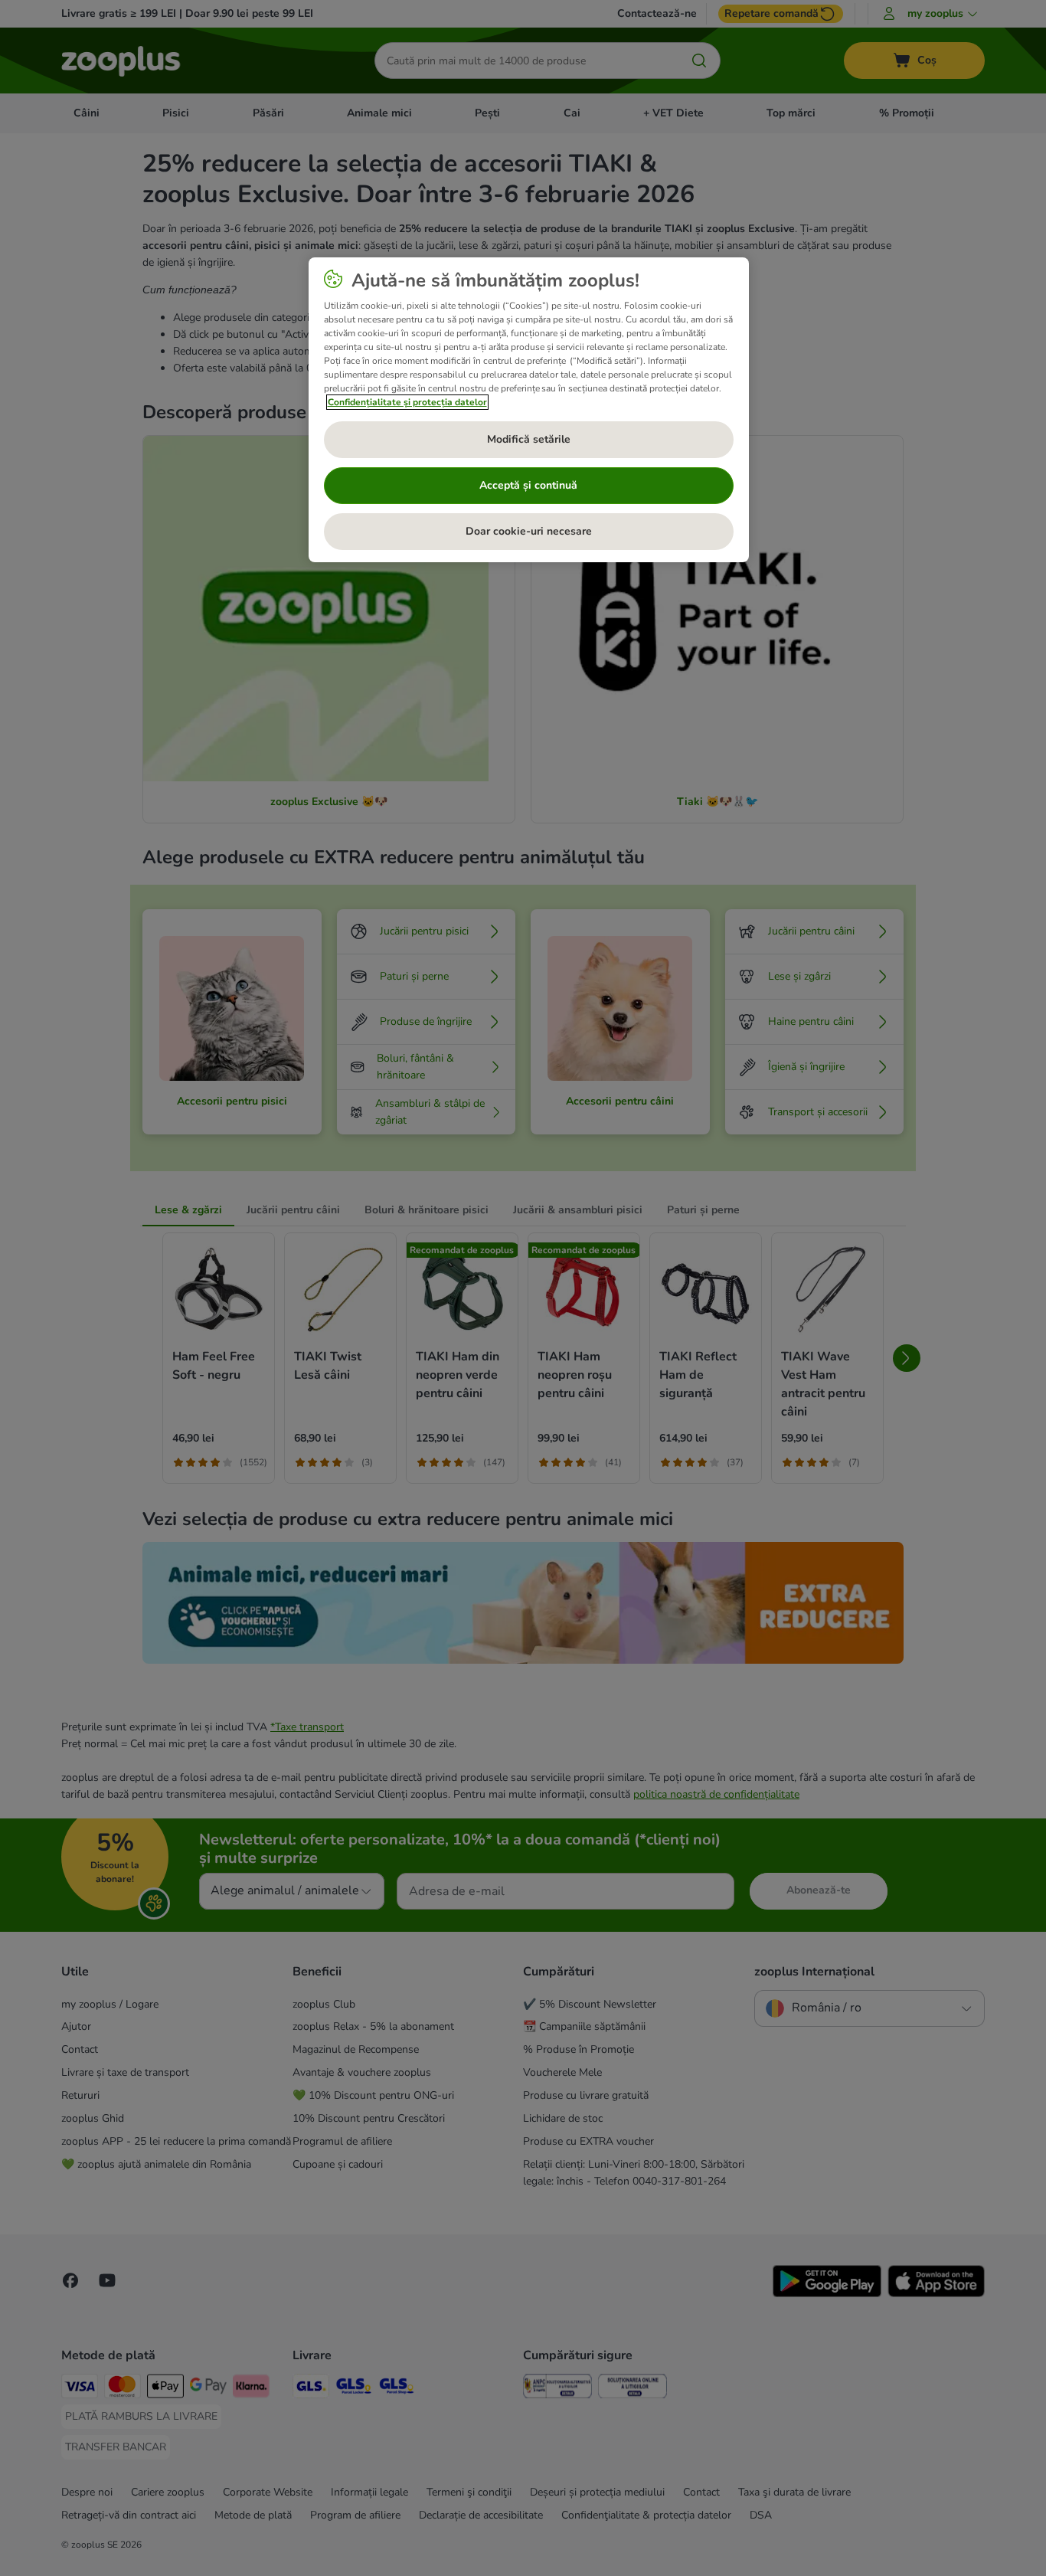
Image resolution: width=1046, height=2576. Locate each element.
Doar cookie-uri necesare (529, 531)
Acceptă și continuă (528, 485)
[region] (529, 410)
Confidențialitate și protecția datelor (407, 402)
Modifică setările (529, 439)
